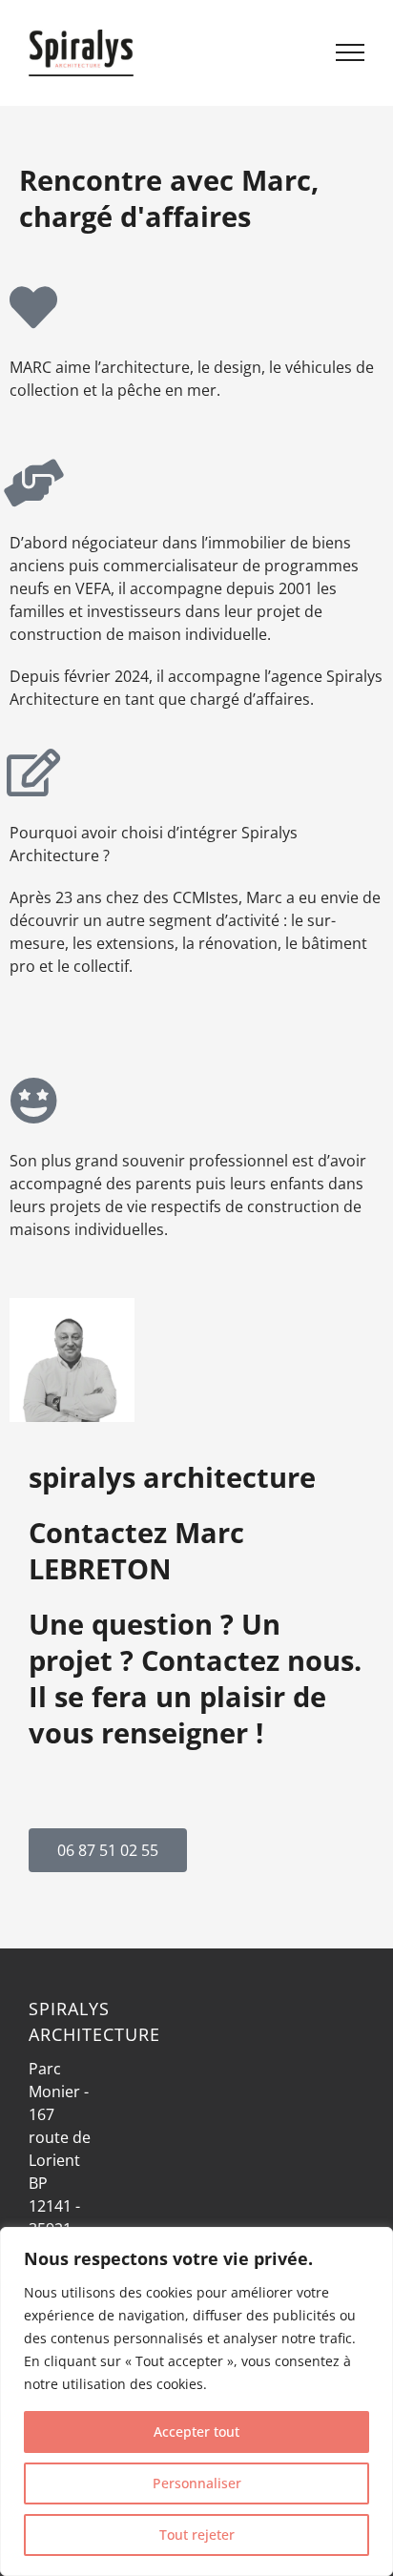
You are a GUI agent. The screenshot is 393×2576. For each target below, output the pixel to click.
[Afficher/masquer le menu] (351, 52)
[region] (196, 2401)
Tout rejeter (197, 2535)
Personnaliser (197, 2483)
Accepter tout (196, 2432)
